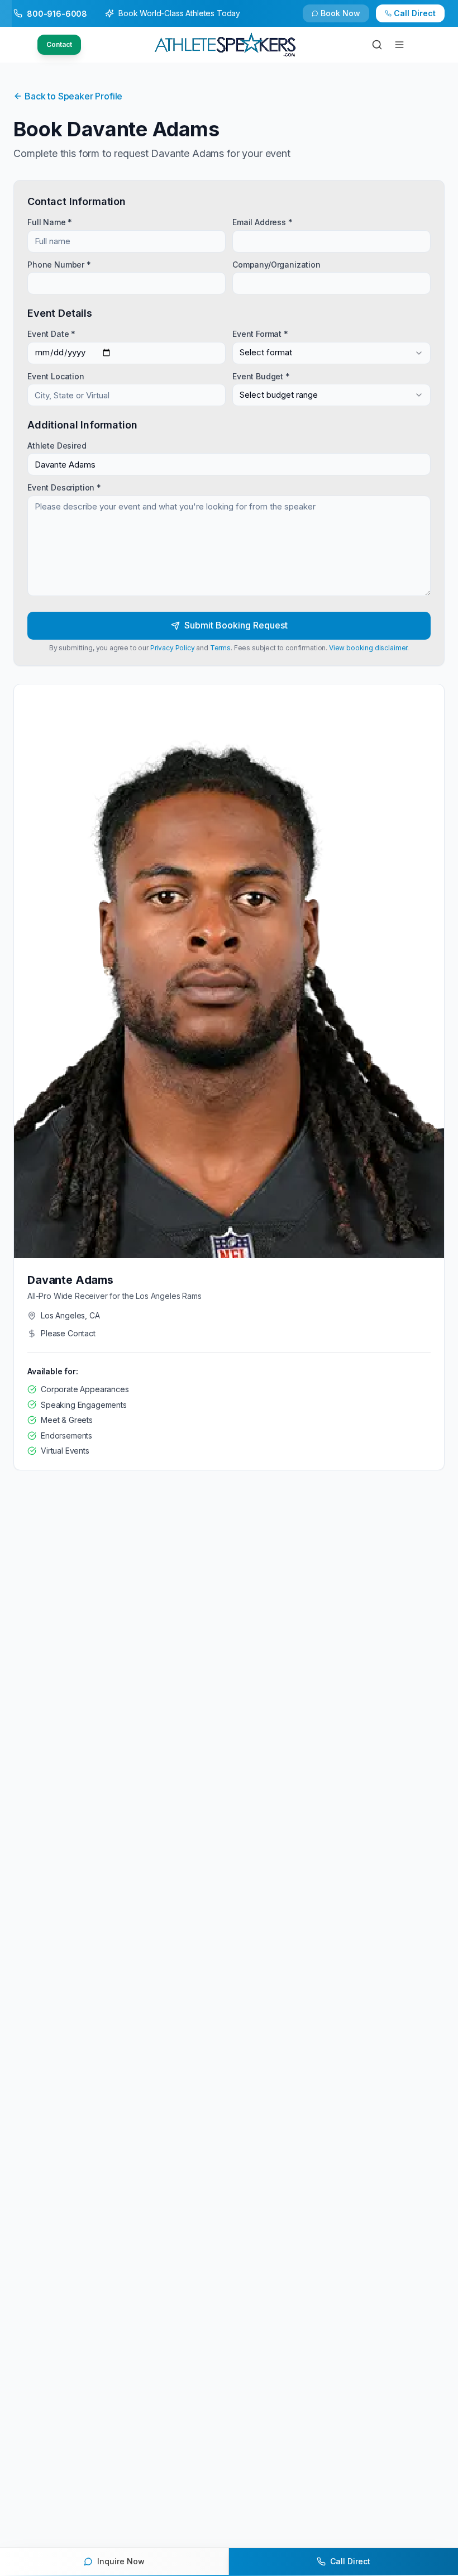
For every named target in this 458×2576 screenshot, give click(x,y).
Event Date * (51, 334)
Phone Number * (59, 264)
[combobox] (331, 353)
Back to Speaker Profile (73, 96)
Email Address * (263, 222)
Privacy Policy (173, 648)
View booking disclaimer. (369, 648)
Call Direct (415, 13)
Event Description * (64, 487)
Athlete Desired (57, 446)
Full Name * (50, 222)
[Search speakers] (377, 45)
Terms (220, 648)
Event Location (56, 376)
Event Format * (260, 334)
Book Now (340, 13)
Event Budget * (261, 376)
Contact (59, 44)
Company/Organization (276, 264)
